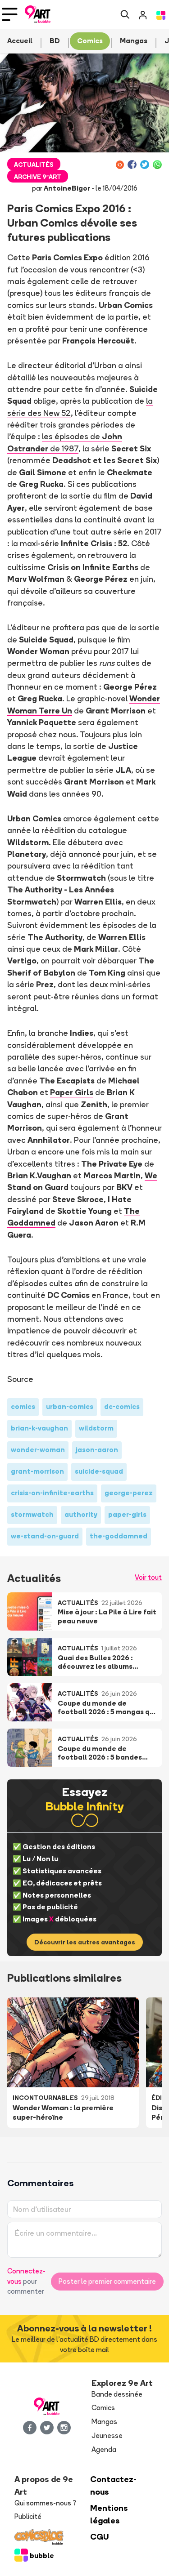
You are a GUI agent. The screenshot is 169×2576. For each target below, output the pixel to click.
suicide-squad (99, 1471)
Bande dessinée (117, 2394)
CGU (100, 2537)
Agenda (104, 2449)
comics (23, 1406)
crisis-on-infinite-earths (52, 1493)
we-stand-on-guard (45, 1536)
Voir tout (148, 1577)
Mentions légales (109, 2514)
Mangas (104, 2422)
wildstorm (96, 1428)
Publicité (28, 2516)
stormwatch (32, 1514)
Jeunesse (107, 2436)
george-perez (129, 1493)
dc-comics (122, 1406)
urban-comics (70, 1406)
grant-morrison (37, 1471)
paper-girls (127, 1514)
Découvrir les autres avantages (85, 1942)
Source (20, 1379)
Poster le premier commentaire (107, 2281)
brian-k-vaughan (39, 1428)
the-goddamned (119, 1536)
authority (81, 1514)
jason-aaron (97, 1450)
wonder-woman (38, 1450)
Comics (103, 2408)
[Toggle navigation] (10, 14)
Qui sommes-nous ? (45, 2503)
